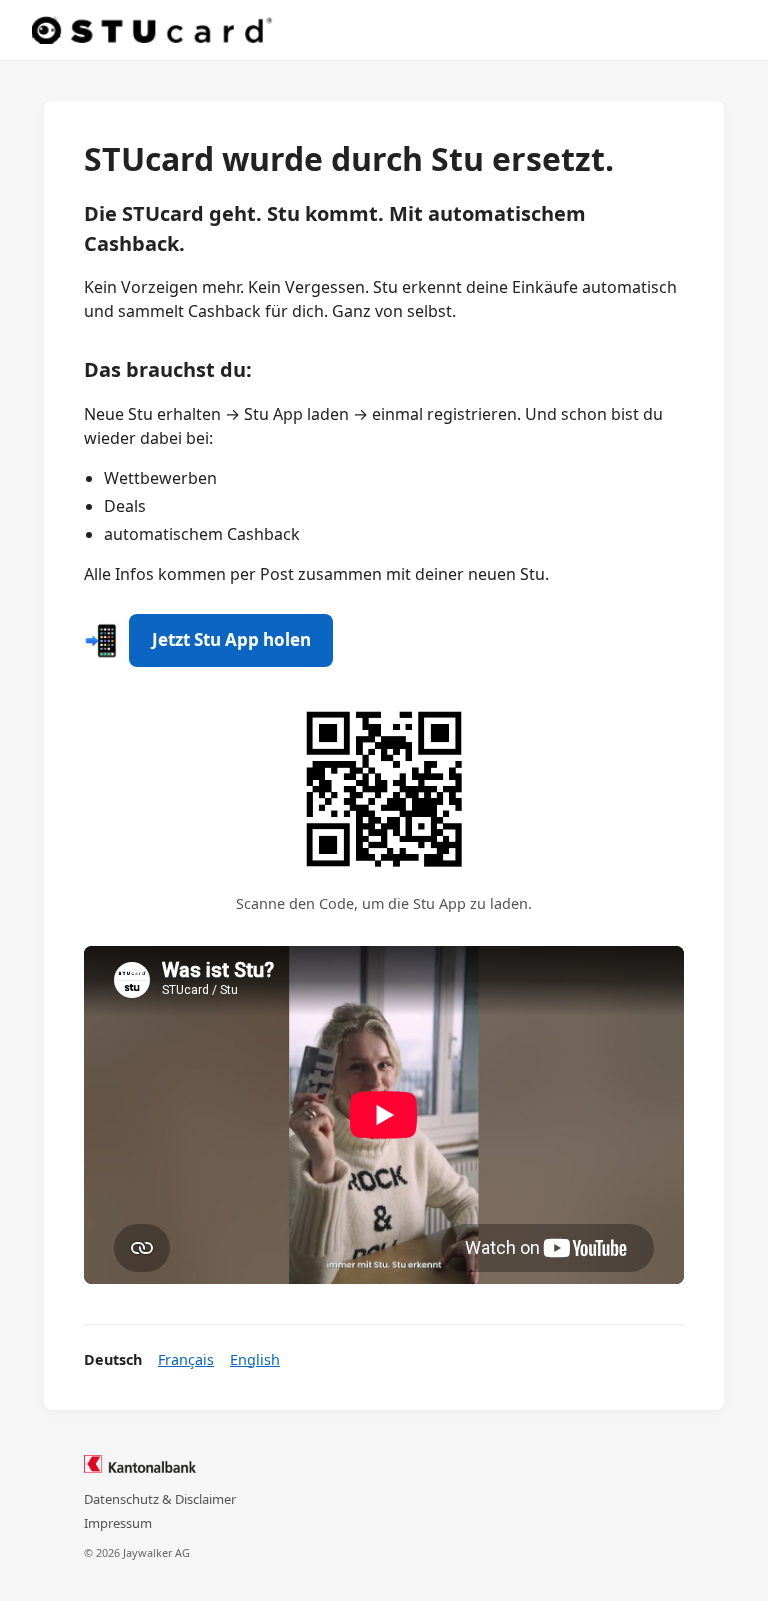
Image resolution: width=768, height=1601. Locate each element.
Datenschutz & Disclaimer (160, 1499)
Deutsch (113, 1359)
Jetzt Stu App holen (231, 639)
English (255, 1359)
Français (186, 1359)
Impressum (118, 1523)
